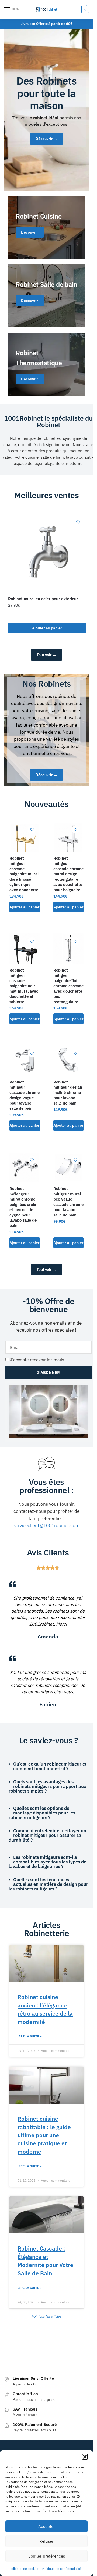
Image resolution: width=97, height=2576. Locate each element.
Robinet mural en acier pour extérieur (43, 599)
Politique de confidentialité (61, 2569)
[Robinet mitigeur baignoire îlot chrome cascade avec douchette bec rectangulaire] (69, 948)
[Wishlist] (78, 522)
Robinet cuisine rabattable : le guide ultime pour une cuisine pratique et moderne (44, 2135)
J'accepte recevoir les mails (37, 1360)
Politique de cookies (24, 2569)
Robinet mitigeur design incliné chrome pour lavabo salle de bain (68, 1093)
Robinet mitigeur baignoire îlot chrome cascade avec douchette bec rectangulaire (68, 986)
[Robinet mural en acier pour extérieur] (47, 553)
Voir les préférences (47, 2556)
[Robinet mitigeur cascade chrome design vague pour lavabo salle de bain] (25, 1060)
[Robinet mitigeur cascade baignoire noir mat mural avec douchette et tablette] (25, 948)
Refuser (46, 2541)
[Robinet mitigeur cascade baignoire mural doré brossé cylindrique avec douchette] (25, 837)
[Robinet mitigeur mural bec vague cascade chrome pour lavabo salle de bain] (69, 1167)
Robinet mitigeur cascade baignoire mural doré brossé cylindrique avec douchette (24, 874)
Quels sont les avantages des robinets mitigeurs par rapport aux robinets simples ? (47, 1786)
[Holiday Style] (46, 296)
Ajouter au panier (47, 628)
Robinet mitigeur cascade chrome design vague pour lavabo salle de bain (25, 1095)
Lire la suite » (30, 2036)
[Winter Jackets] (46, 364)
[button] (85, 2457)
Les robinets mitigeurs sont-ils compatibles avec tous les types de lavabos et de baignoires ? (47, 1862)
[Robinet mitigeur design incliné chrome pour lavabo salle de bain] (69, 1060)
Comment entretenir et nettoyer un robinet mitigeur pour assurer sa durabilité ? (47, 1835)
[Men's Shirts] (46, 228)
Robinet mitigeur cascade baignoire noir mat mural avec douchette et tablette (24, 986)
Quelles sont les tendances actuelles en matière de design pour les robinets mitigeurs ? (48, 1884)
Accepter (47, 2526)
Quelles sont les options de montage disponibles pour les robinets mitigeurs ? (42, 1813)
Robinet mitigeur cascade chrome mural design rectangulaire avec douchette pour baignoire (68, 874)
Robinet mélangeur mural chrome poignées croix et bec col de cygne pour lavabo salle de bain (23, 1207)
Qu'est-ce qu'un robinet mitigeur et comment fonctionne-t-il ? (50, 1766)
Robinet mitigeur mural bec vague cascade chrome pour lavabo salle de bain (68, 1202)
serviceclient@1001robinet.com (46, 1525)
